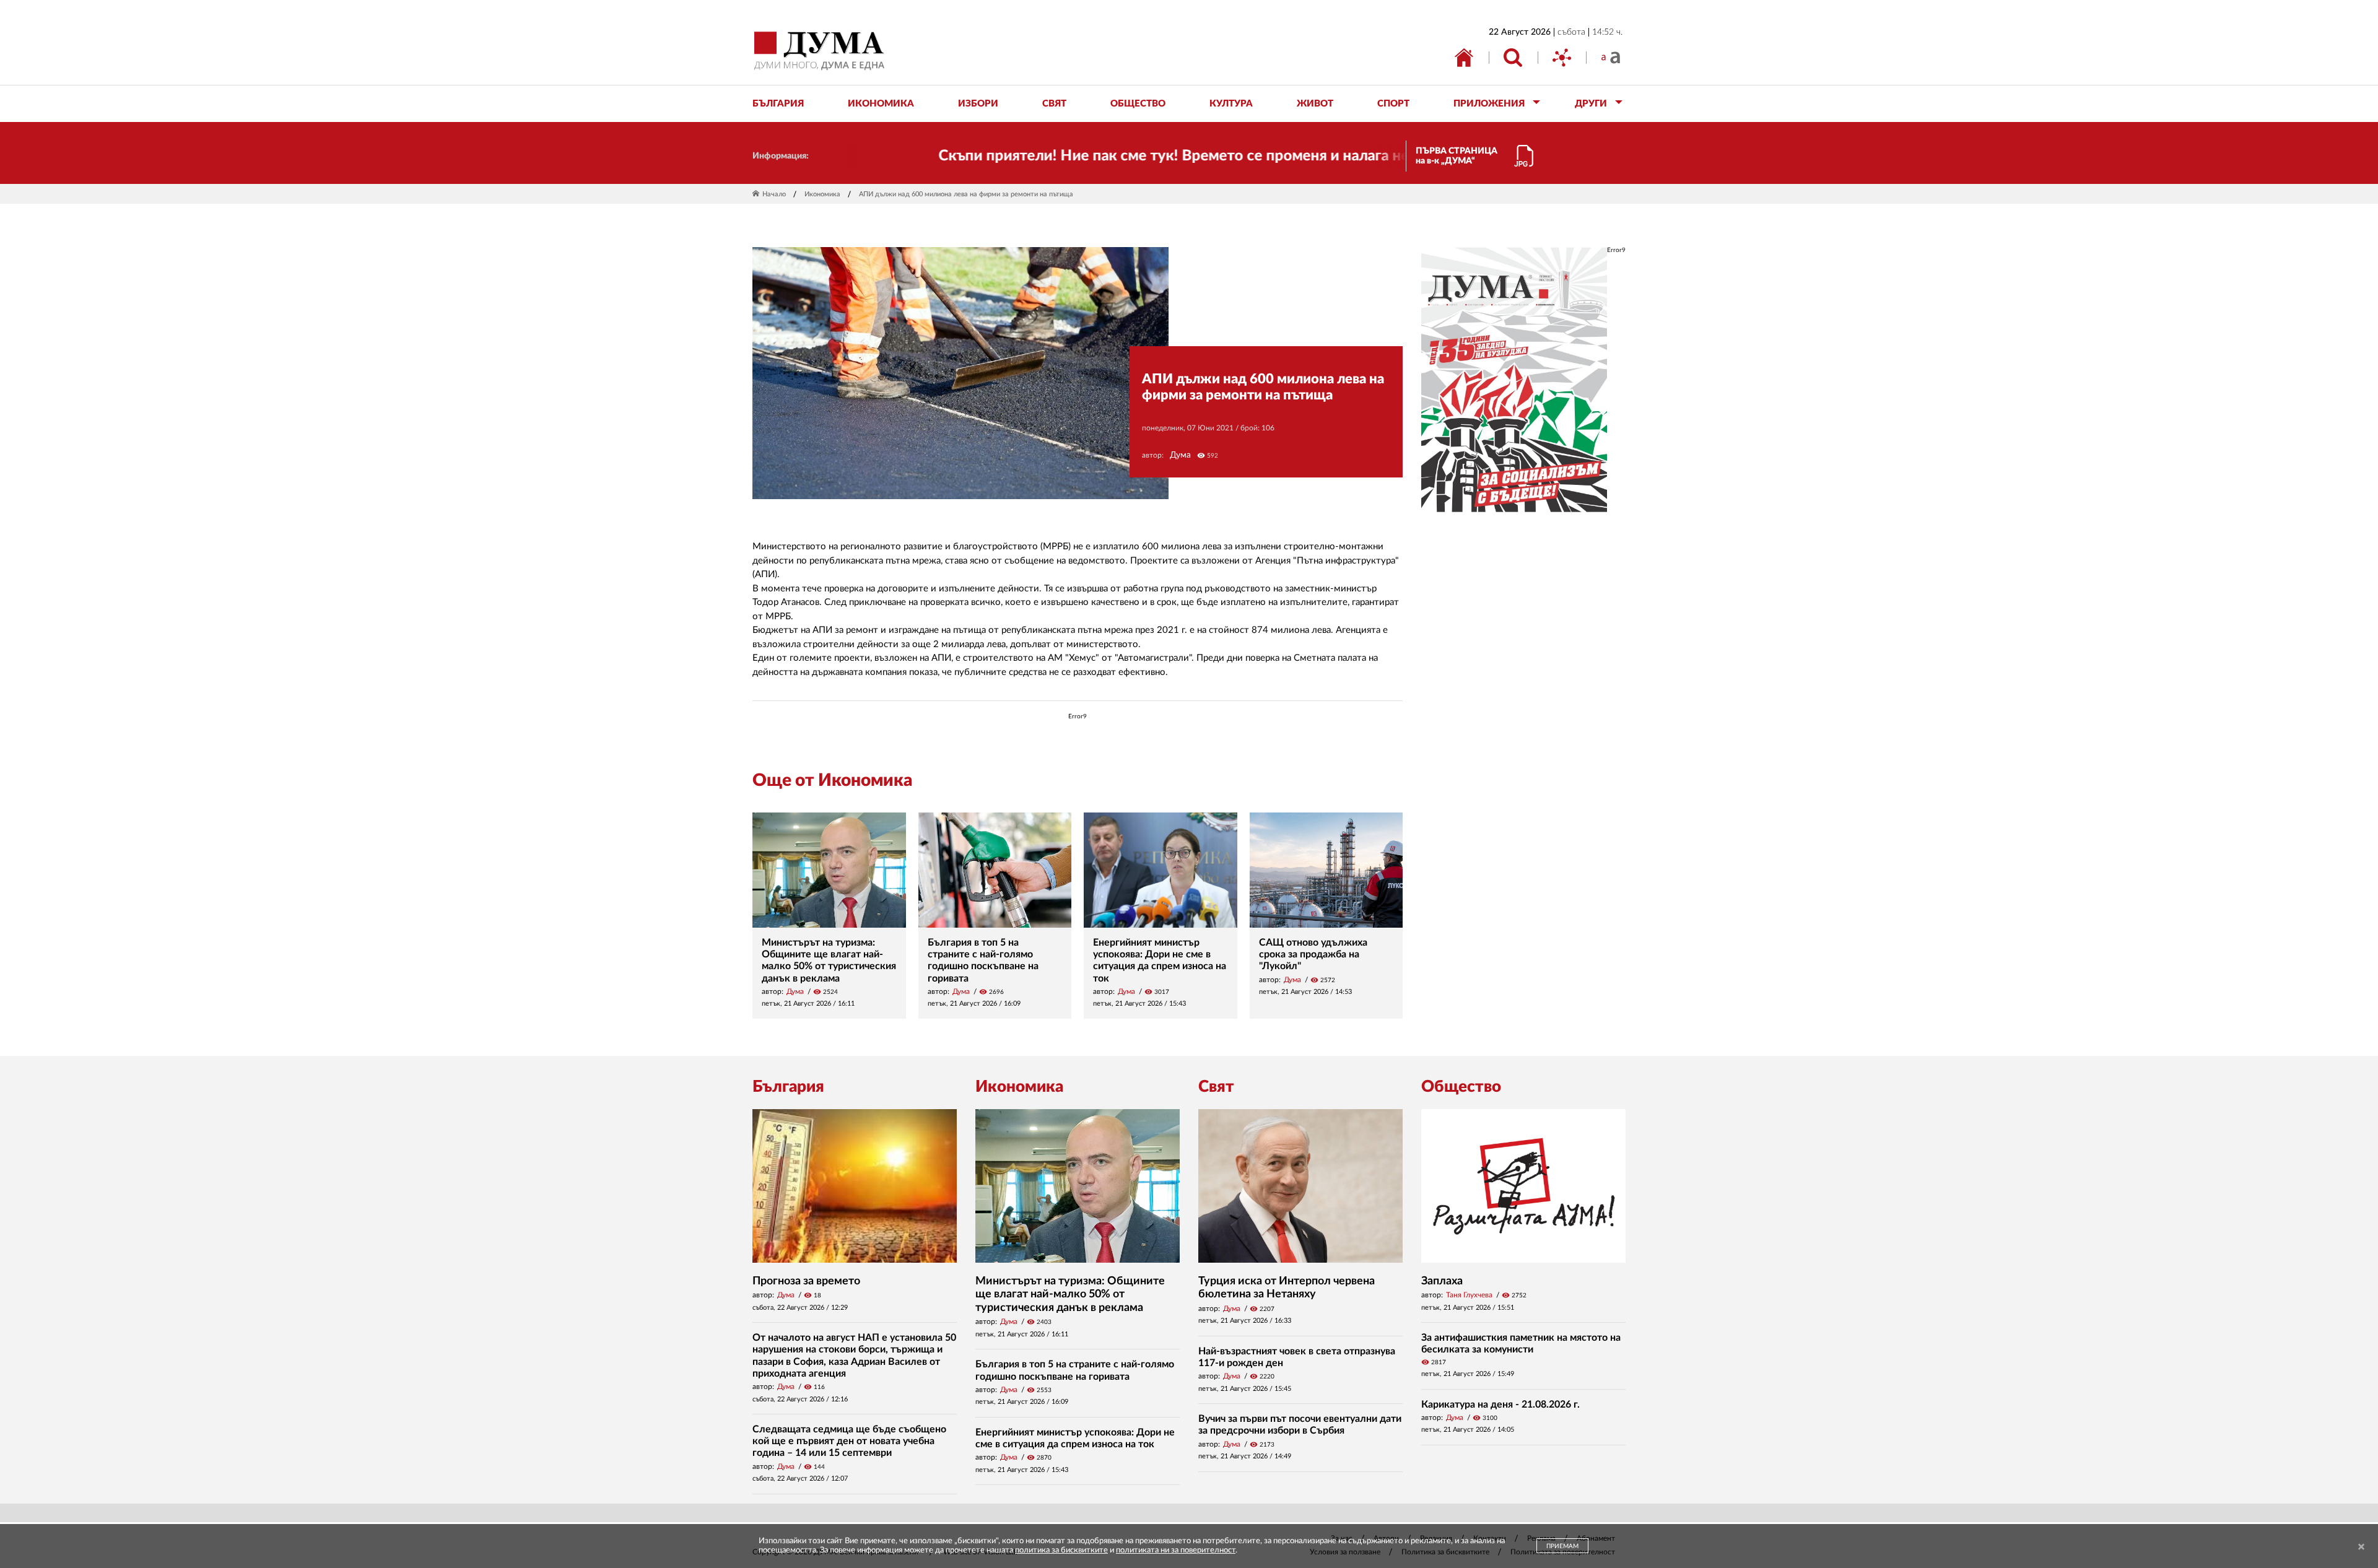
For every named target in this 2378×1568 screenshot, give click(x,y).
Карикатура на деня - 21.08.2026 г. (1500, 1405)
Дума (1180, 455)
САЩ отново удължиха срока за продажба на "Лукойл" (1313, 954)
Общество (1461, 1087)
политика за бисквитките (1061, 1550)
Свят (1216, 1087)
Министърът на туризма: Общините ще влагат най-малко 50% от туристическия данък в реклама (1070, 1295)
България (788, 1087)
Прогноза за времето (806, 1281)
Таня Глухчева (1469, 1295)
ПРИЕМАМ (1562, 1546)
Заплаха (1442, 1281)
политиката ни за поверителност (1176, 1550)
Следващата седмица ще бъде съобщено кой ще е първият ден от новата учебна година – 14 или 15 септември (849, 1441)
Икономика (822, 194)
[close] (2361, 1547)
